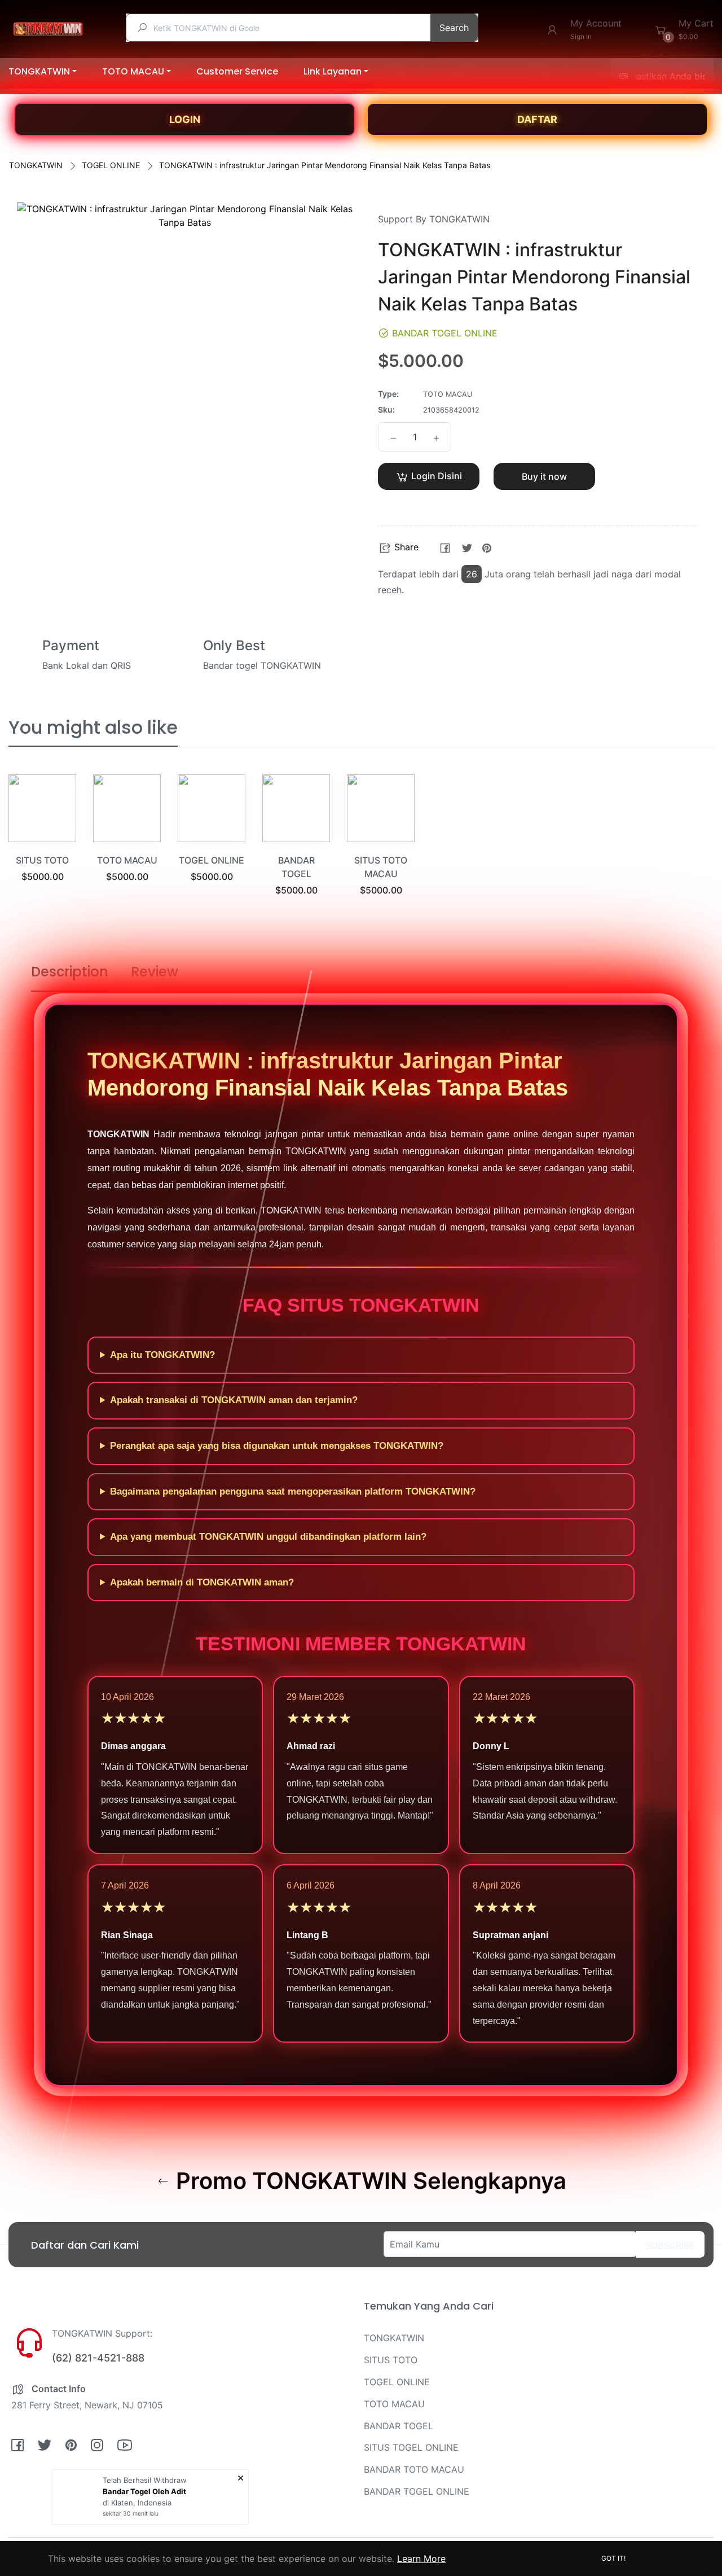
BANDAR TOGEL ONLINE (417, 2491)
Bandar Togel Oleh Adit (144, 2491)
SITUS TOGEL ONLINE (411, 2447)
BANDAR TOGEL (399, 2426)
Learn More (421, 2559)
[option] (42, 842)
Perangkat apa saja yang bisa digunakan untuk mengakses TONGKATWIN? (277, 1446)
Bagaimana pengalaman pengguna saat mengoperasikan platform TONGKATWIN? (293, 1491)
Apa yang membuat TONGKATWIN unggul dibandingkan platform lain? (268, 1537)
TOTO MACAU (127, 860)
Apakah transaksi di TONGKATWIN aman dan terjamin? (234, 1400)
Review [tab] (155, 972)
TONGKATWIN (36, 165)
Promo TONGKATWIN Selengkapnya (368, 2181)
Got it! (613, 2558)
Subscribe (670, 2245)
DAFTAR (537, 119)
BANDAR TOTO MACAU (414, 2469)
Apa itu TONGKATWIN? (162, 1355)
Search (454, 28)
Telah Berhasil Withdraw (145, 2480)
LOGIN (185, 119)
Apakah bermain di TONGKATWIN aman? (202, 1582)
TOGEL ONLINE (111, 165)
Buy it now (544, 476)
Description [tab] (70, 972)
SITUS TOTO (42, 860)
